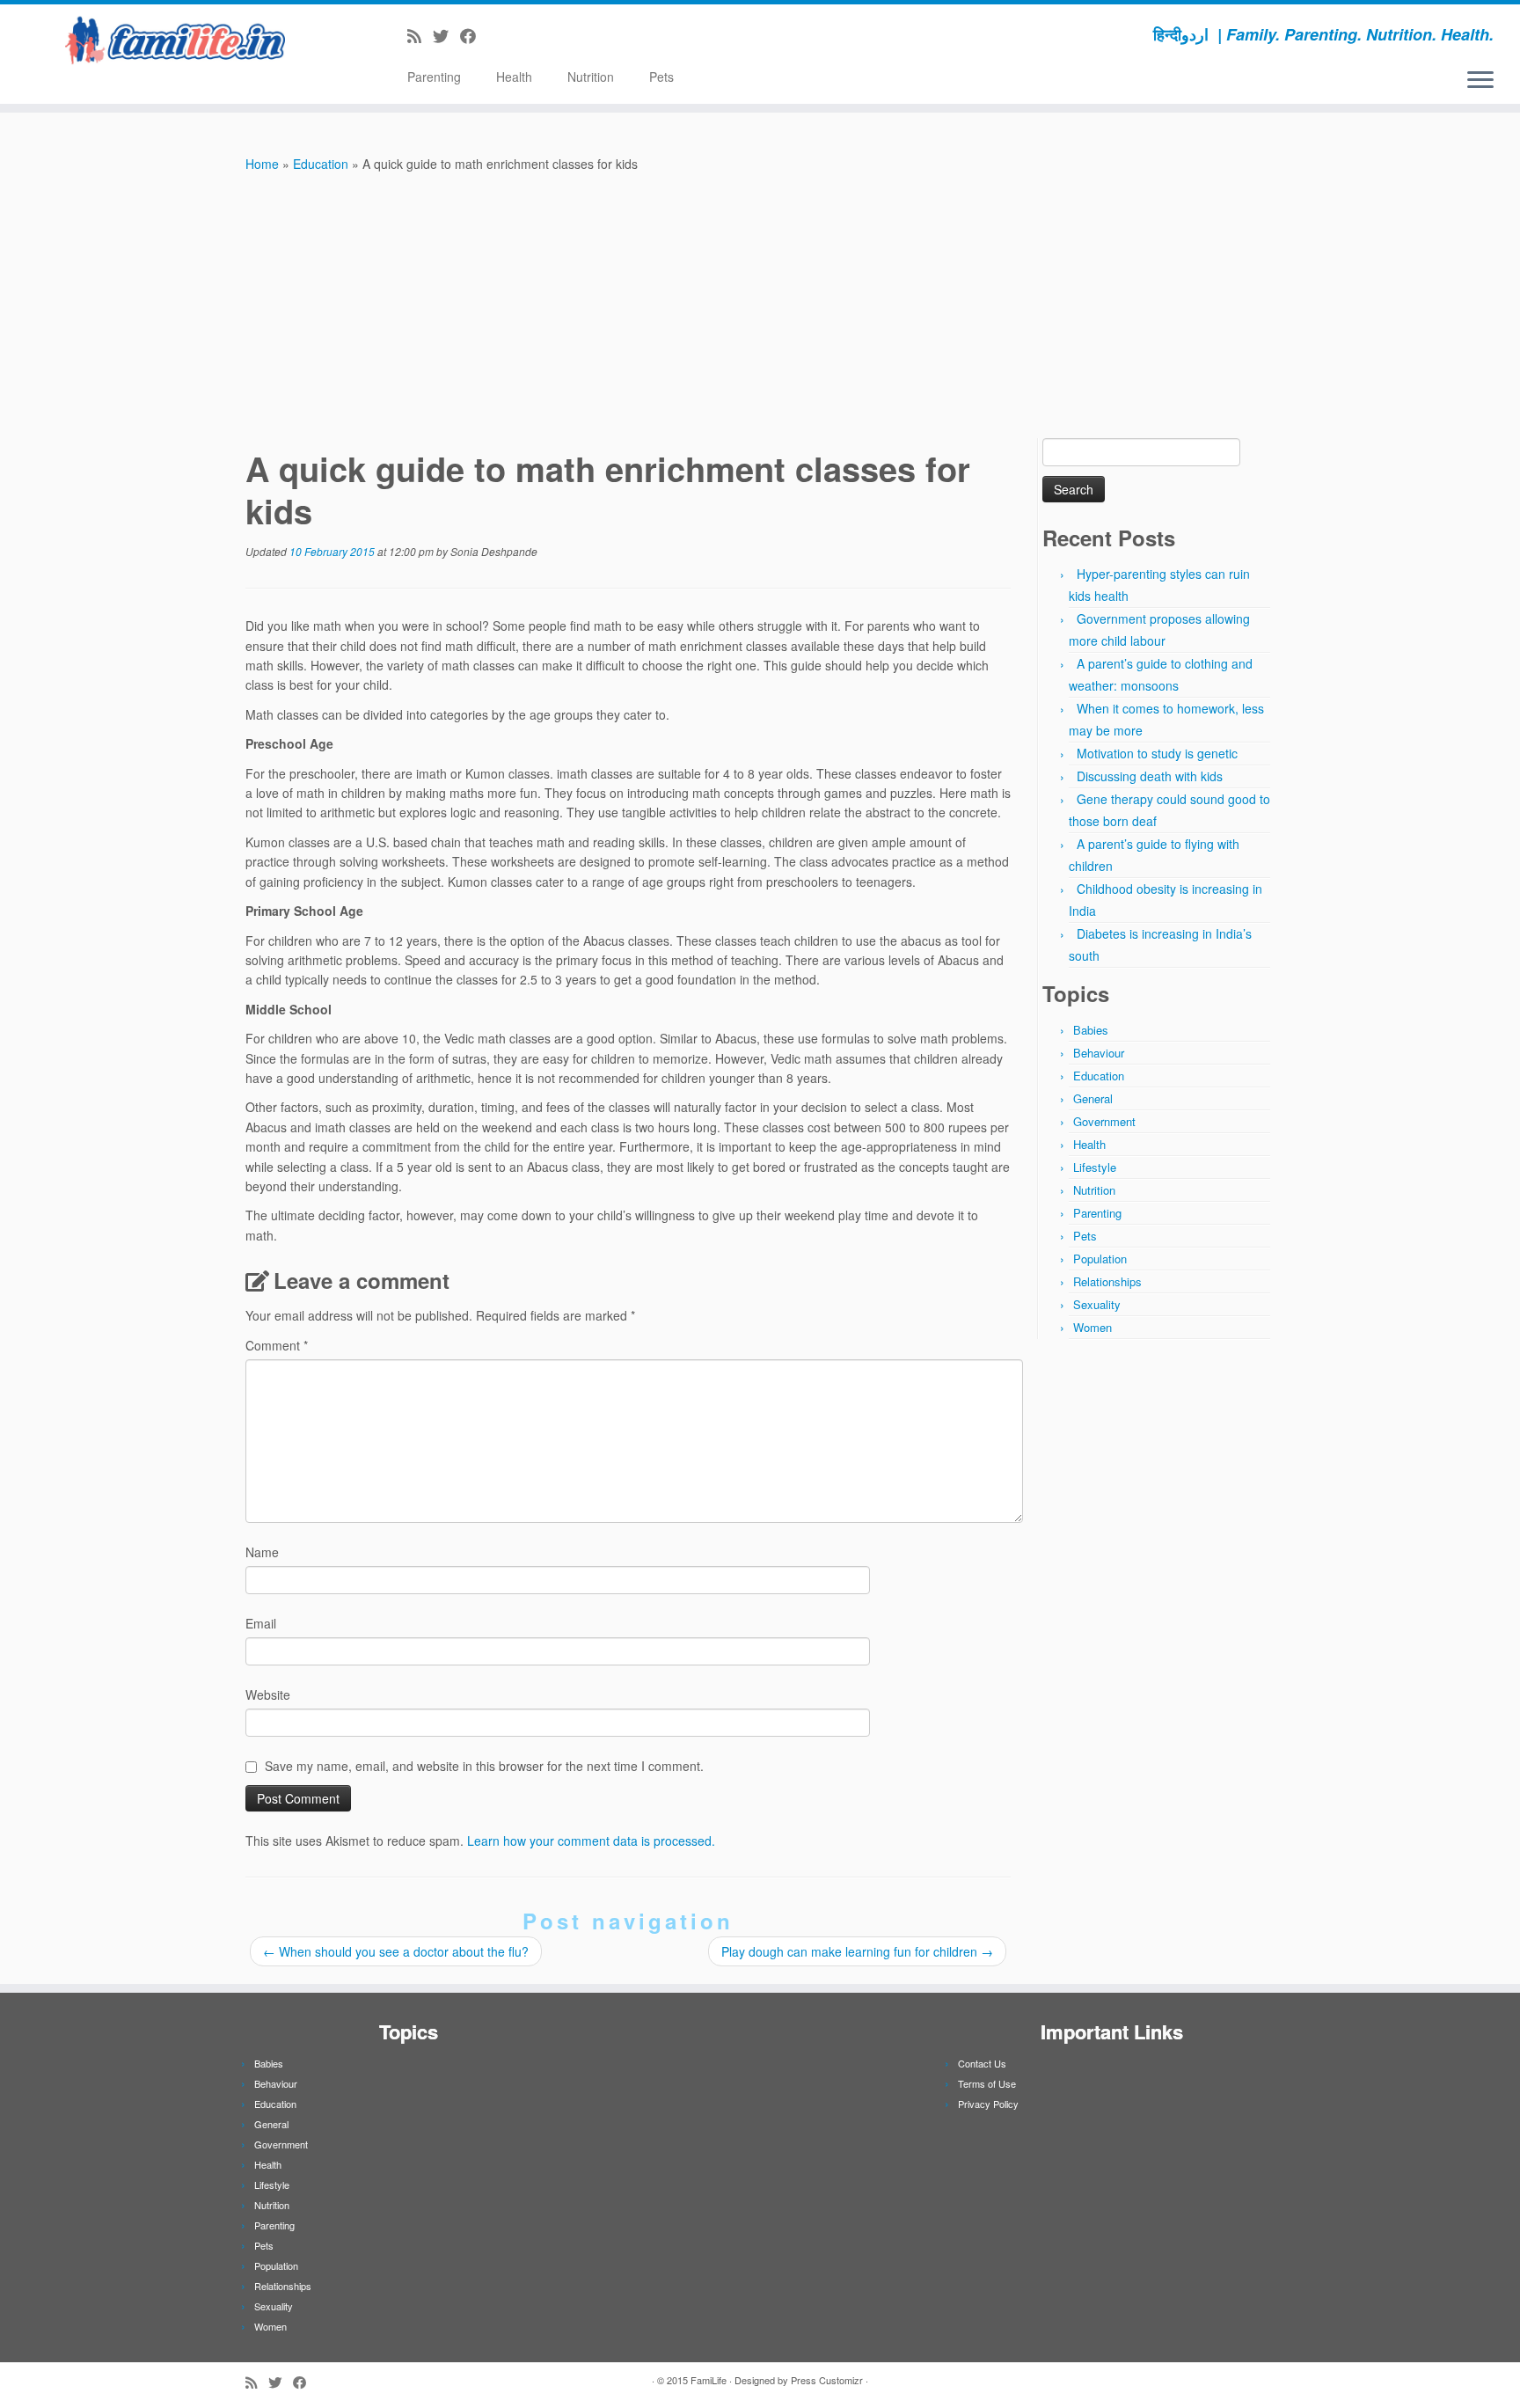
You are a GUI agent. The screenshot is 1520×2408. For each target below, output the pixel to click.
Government (1104, 1121)
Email (261, 1623)
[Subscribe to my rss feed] (420, 35)
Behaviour (1099, 1053)
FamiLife (709, 2380)
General (1093, 1098)
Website (268, 1694)
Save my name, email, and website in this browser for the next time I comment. (484, 1766)
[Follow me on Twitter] (446, 35)
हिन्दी (1167, 34)
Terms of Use (987, 2083)
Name (262, 1552)
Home (262, 164)
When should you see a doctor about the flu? (396, 1951)
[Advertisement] (760, 306)
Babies (1091, 1030)
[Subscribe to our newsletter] (493, 35)
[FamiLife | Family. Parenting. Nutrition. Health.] (175, 40)
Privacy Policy (988, 2104)
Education (321, 164)
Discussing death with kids (1150, 776)
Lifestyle (1095, 1167)
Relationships (1107, 1281)
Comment (277, 1345)
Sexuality (1097, 1304)
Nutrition (591, 77)
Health (514, 77)
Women (1092, 1327)
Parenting (434, 77)
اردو (1195, 34)
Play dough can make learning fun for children (857, 1951)
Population (1100, 1259)
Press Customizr (827, 2380)
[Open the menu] (1480, 81)
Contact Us (982, 2063)
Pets (661, 77)
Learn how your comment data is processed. (591, 1841)
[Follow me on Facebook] (474, 35)
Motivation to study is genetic (1157, 753)
